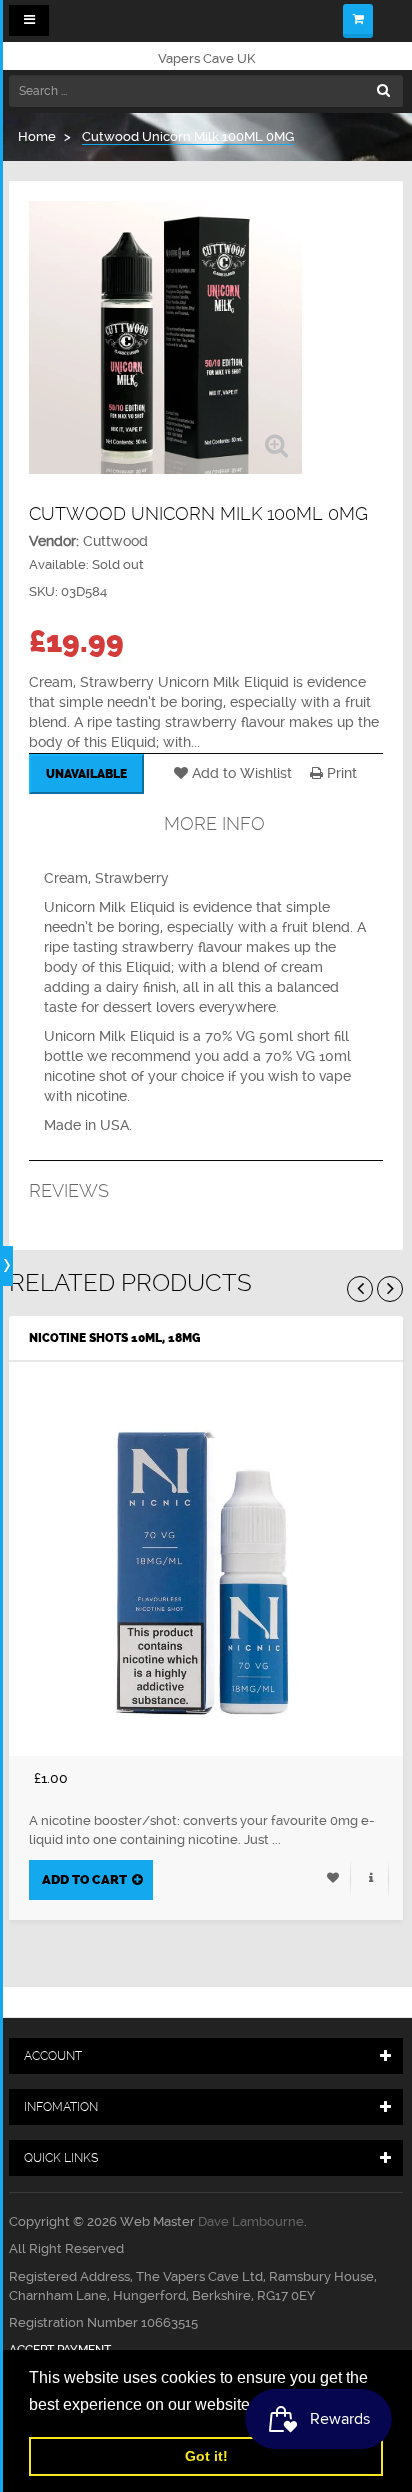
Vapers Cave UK (206, 58)
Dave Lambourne (251, 2221)
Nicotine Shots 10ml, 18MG (114, 1338)
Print (340, 773)
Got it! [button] (206, 2456)
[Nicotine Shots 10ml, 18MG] (206, 1559)
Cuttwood (115, 541)
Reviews (69, 1190)
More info (214, 823)
